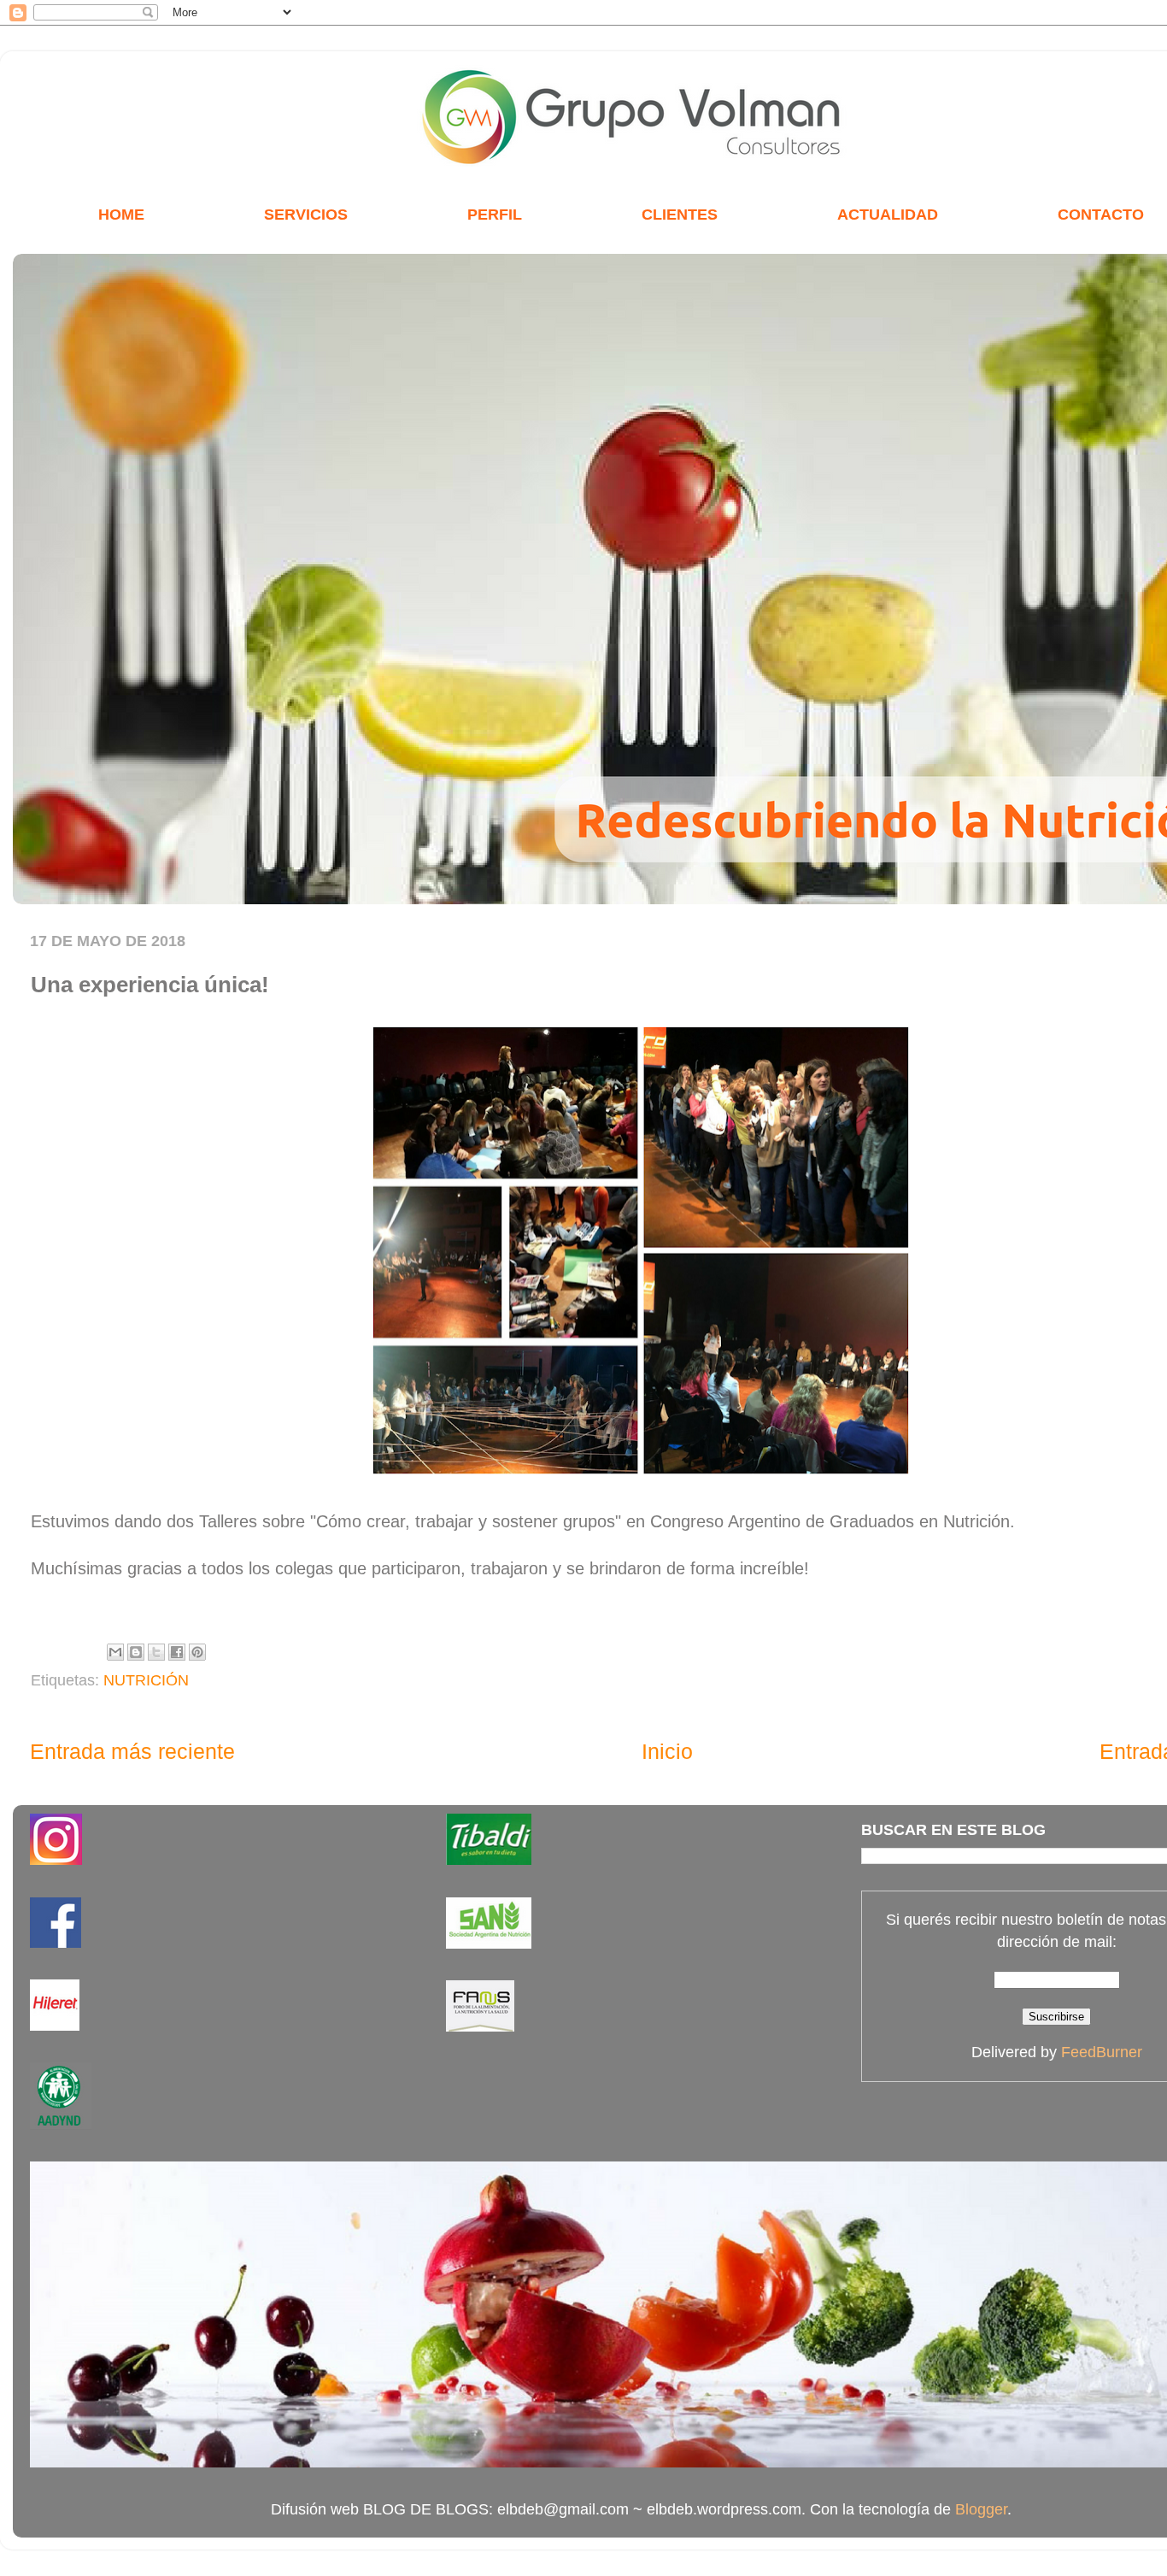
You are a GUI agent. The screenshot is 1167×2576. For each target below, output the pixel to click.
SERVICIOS (306, 215)
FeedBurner (1102, 2052)
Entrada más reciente (132, 1751)
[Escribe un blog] (136, 1652)
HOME (121, 215)
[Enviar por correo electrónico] (115, 1652)
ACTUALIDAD (888, 215)
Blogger (981, 2509)
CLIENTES (680, 215)
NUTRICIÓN (146, 1680)
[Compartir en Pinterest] (197, 1652)
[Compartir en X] (156, 1652)
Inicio (667, 1751)
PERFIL (495, 215)
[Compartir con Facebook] (177, 1652)
